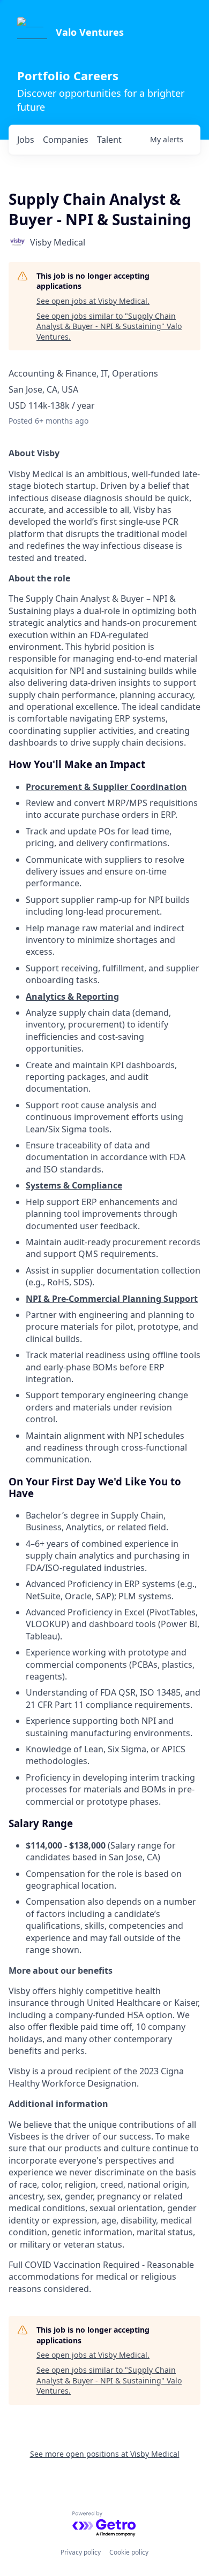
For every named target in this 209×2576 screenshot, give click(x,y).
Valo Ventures (90, 32)
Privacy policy (81, 2552)
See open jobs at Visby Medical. (93, 301)
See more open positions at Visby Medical (105, 2454)
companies (66, 140)
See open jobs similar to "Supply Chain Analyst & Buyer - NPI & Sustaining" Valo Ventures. (109, 326)
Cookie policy (129, 2552)
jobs (26, 140)
